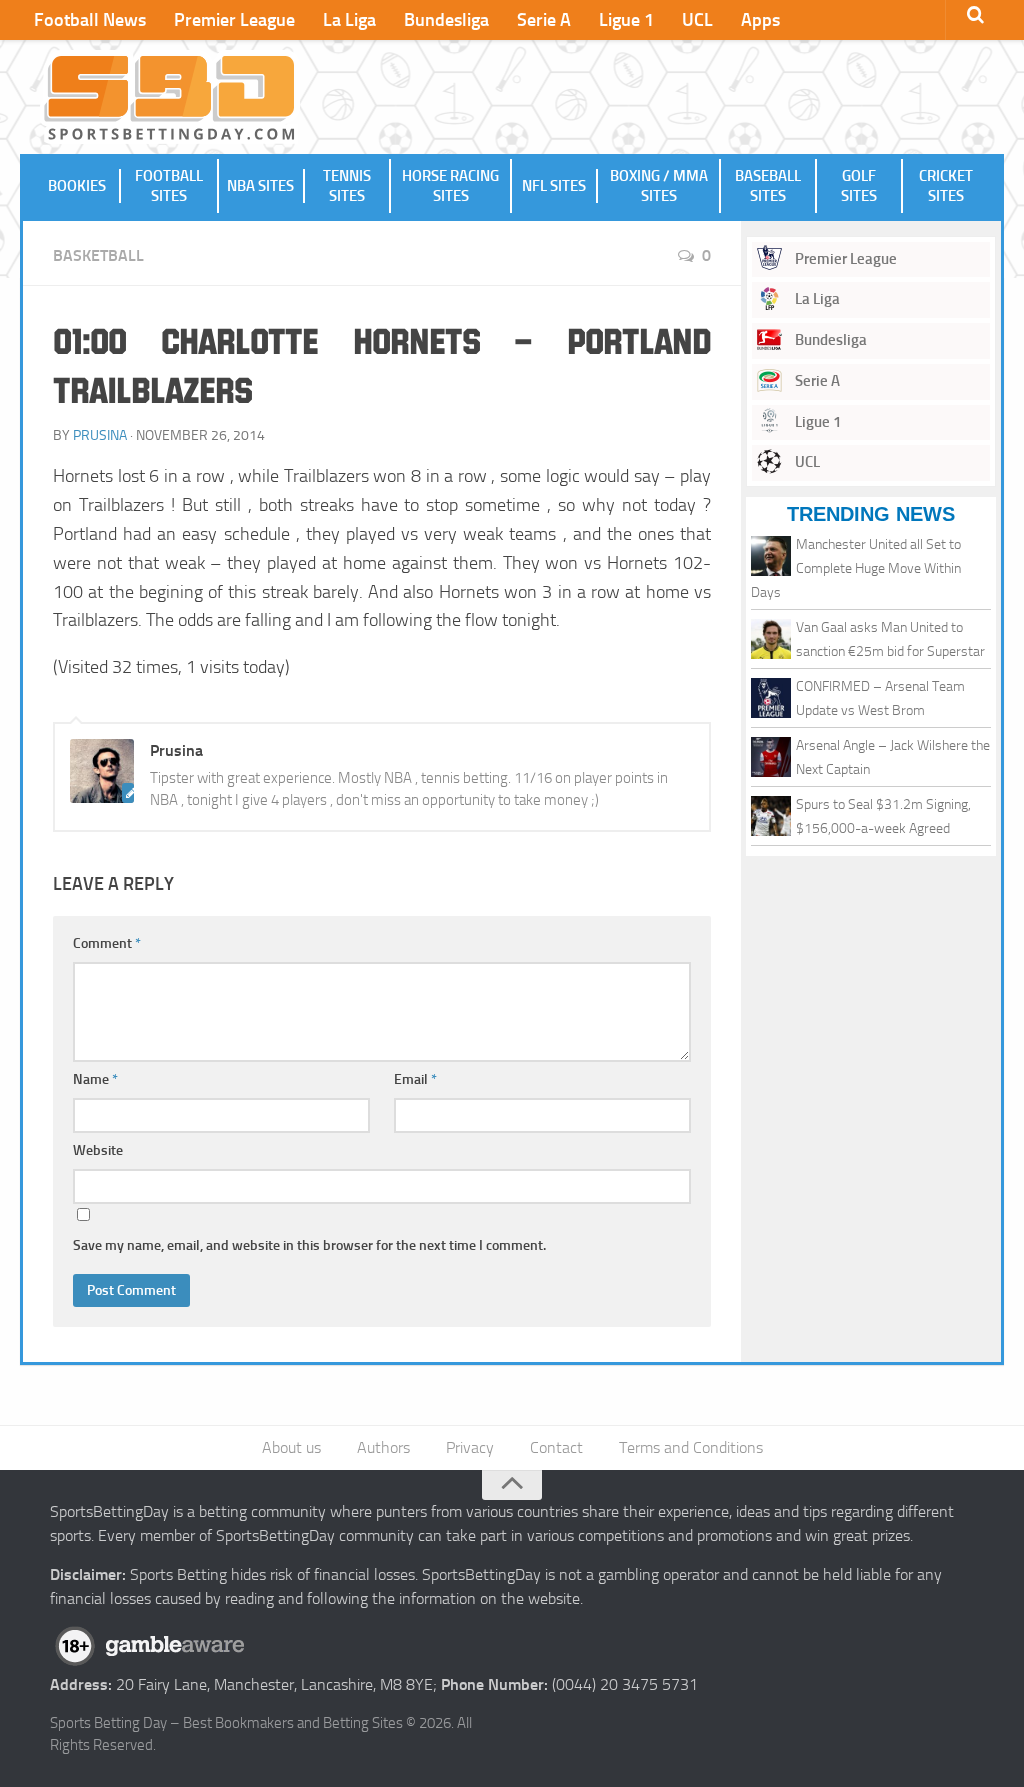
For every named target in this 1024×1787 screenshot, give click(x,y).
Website (98, 1150)
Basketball (98, 255)
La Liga (349, 20)
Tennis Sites (347, 186)
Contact (556, 1447)
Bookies (77, 186)
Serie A (544, 20)
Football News (90, 20)
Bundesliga (446, 20)
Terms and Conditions (691, 1447)
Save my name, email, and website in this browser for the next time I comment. (309, 1245)
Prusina (100, 435)
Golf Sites (859, 186)
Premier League (234, 20)
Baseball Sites (768, 186)
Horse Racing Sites (450, 186)
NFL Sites (554, 186)
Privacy (470, 1447)
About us (291, 1447)
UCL (697, 20)
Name (95, 1079)
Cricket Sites (946, 186)
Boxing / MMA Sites (659, 186)
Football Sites (169, 186)
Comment (107, 943)
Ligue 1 (626, 20)
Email (415, 1079)
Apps (760, 20)
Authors (383, 1447)
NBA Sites (260, 186)
